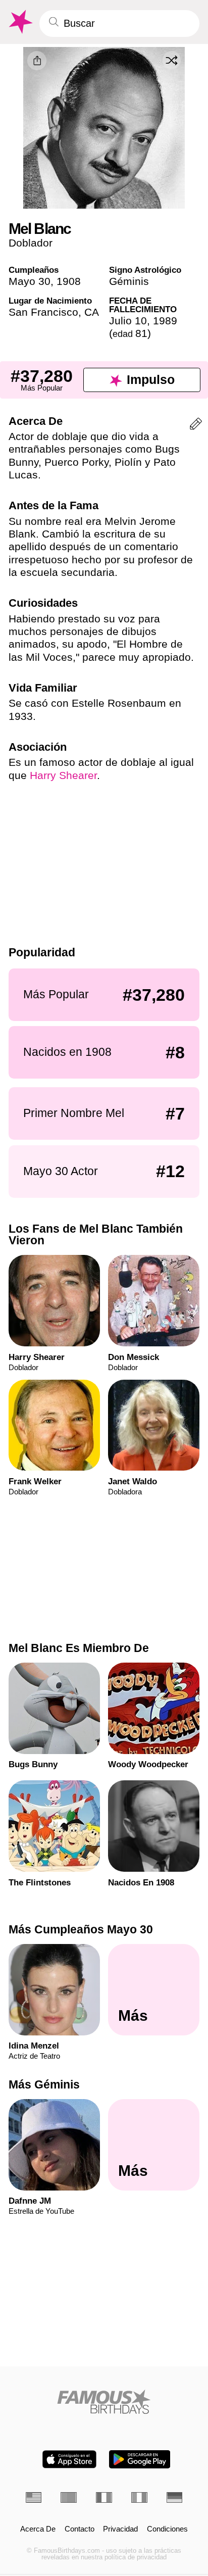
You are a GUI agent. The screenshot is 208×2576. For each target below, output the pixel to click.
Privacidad (120, 2529)
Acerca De (38, 2529)
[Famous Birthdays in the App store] (69, 2459)
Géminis (129, 281)
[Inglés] (34, 2497)
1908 (69, 281)
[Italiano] (139, 2497)
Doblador (31, 243)
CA (92, 312)
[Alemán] (175, 2497)
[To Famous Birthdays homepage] (20, 22)
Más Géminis (44, 2084)
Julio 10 (128, 321)
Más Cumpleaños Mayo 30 (81, 1929)
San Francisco (43, 312)
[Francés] (104, 2497)
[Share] (37, 61)
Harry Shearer (63, 775)
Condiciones (167, 2529)
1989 (165, 321)
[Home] (104, 2402)
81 (130, 333)
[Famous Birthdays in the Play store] (140, 2459)
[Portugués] (69, 2497)
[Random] (172, 60)
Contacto (80, 2529)
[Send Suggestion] (196, 426)
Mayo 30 (30, 281)
